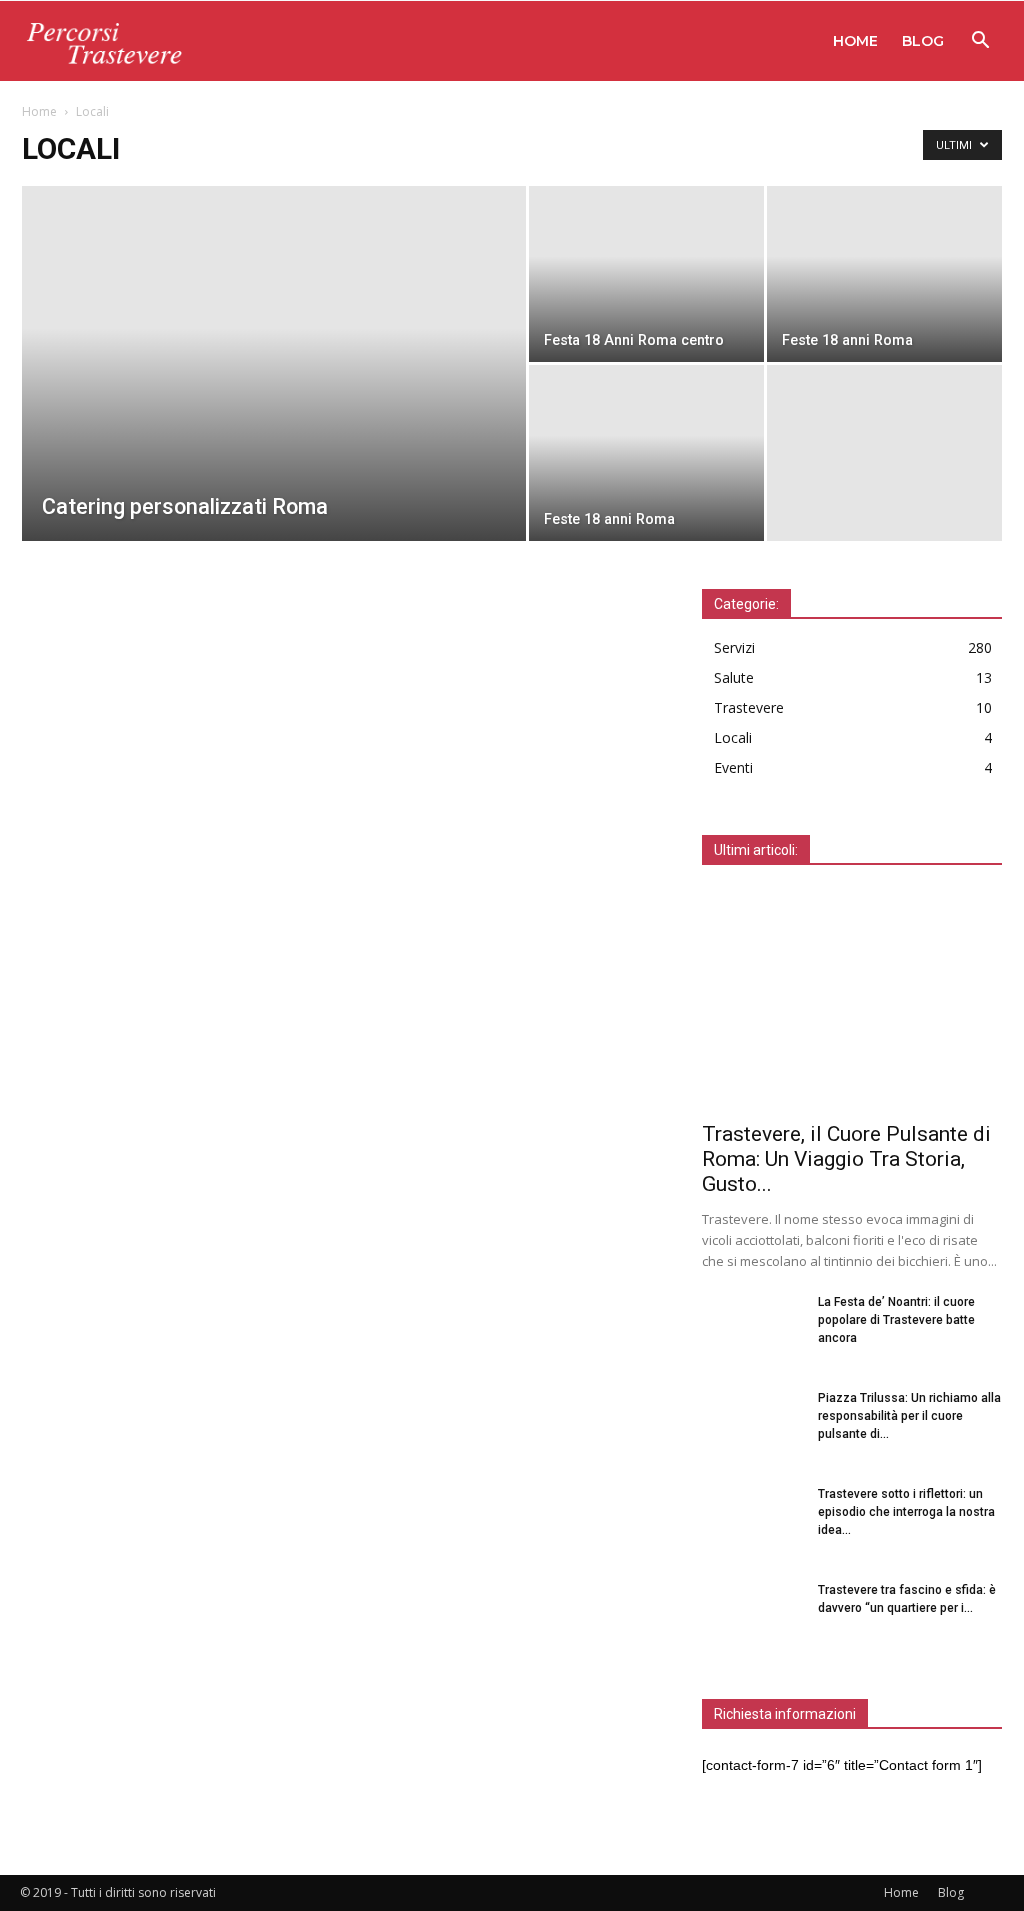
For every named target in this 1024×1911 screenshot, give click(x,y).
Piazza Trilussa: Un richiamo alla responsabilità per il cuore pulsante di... (909, 1416)
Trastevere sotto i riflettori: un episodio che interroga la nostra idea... (906, 1512)
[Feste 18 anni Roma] (884, 274)
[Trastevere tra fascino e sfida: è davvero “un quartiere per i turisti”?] (752, 1616)
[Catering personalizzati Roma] (274, 404)
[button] (980, 42)
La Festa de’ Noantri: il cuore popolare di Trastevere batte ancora (896, 1320)
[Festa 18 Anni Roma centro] (646, 274)
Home (855, 41)
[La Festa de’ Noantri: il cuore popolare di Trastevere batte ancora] (752, 1328)
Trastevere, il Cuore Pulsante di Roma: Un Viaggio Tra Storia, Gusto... (846, 1159)
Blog (923, 41)
